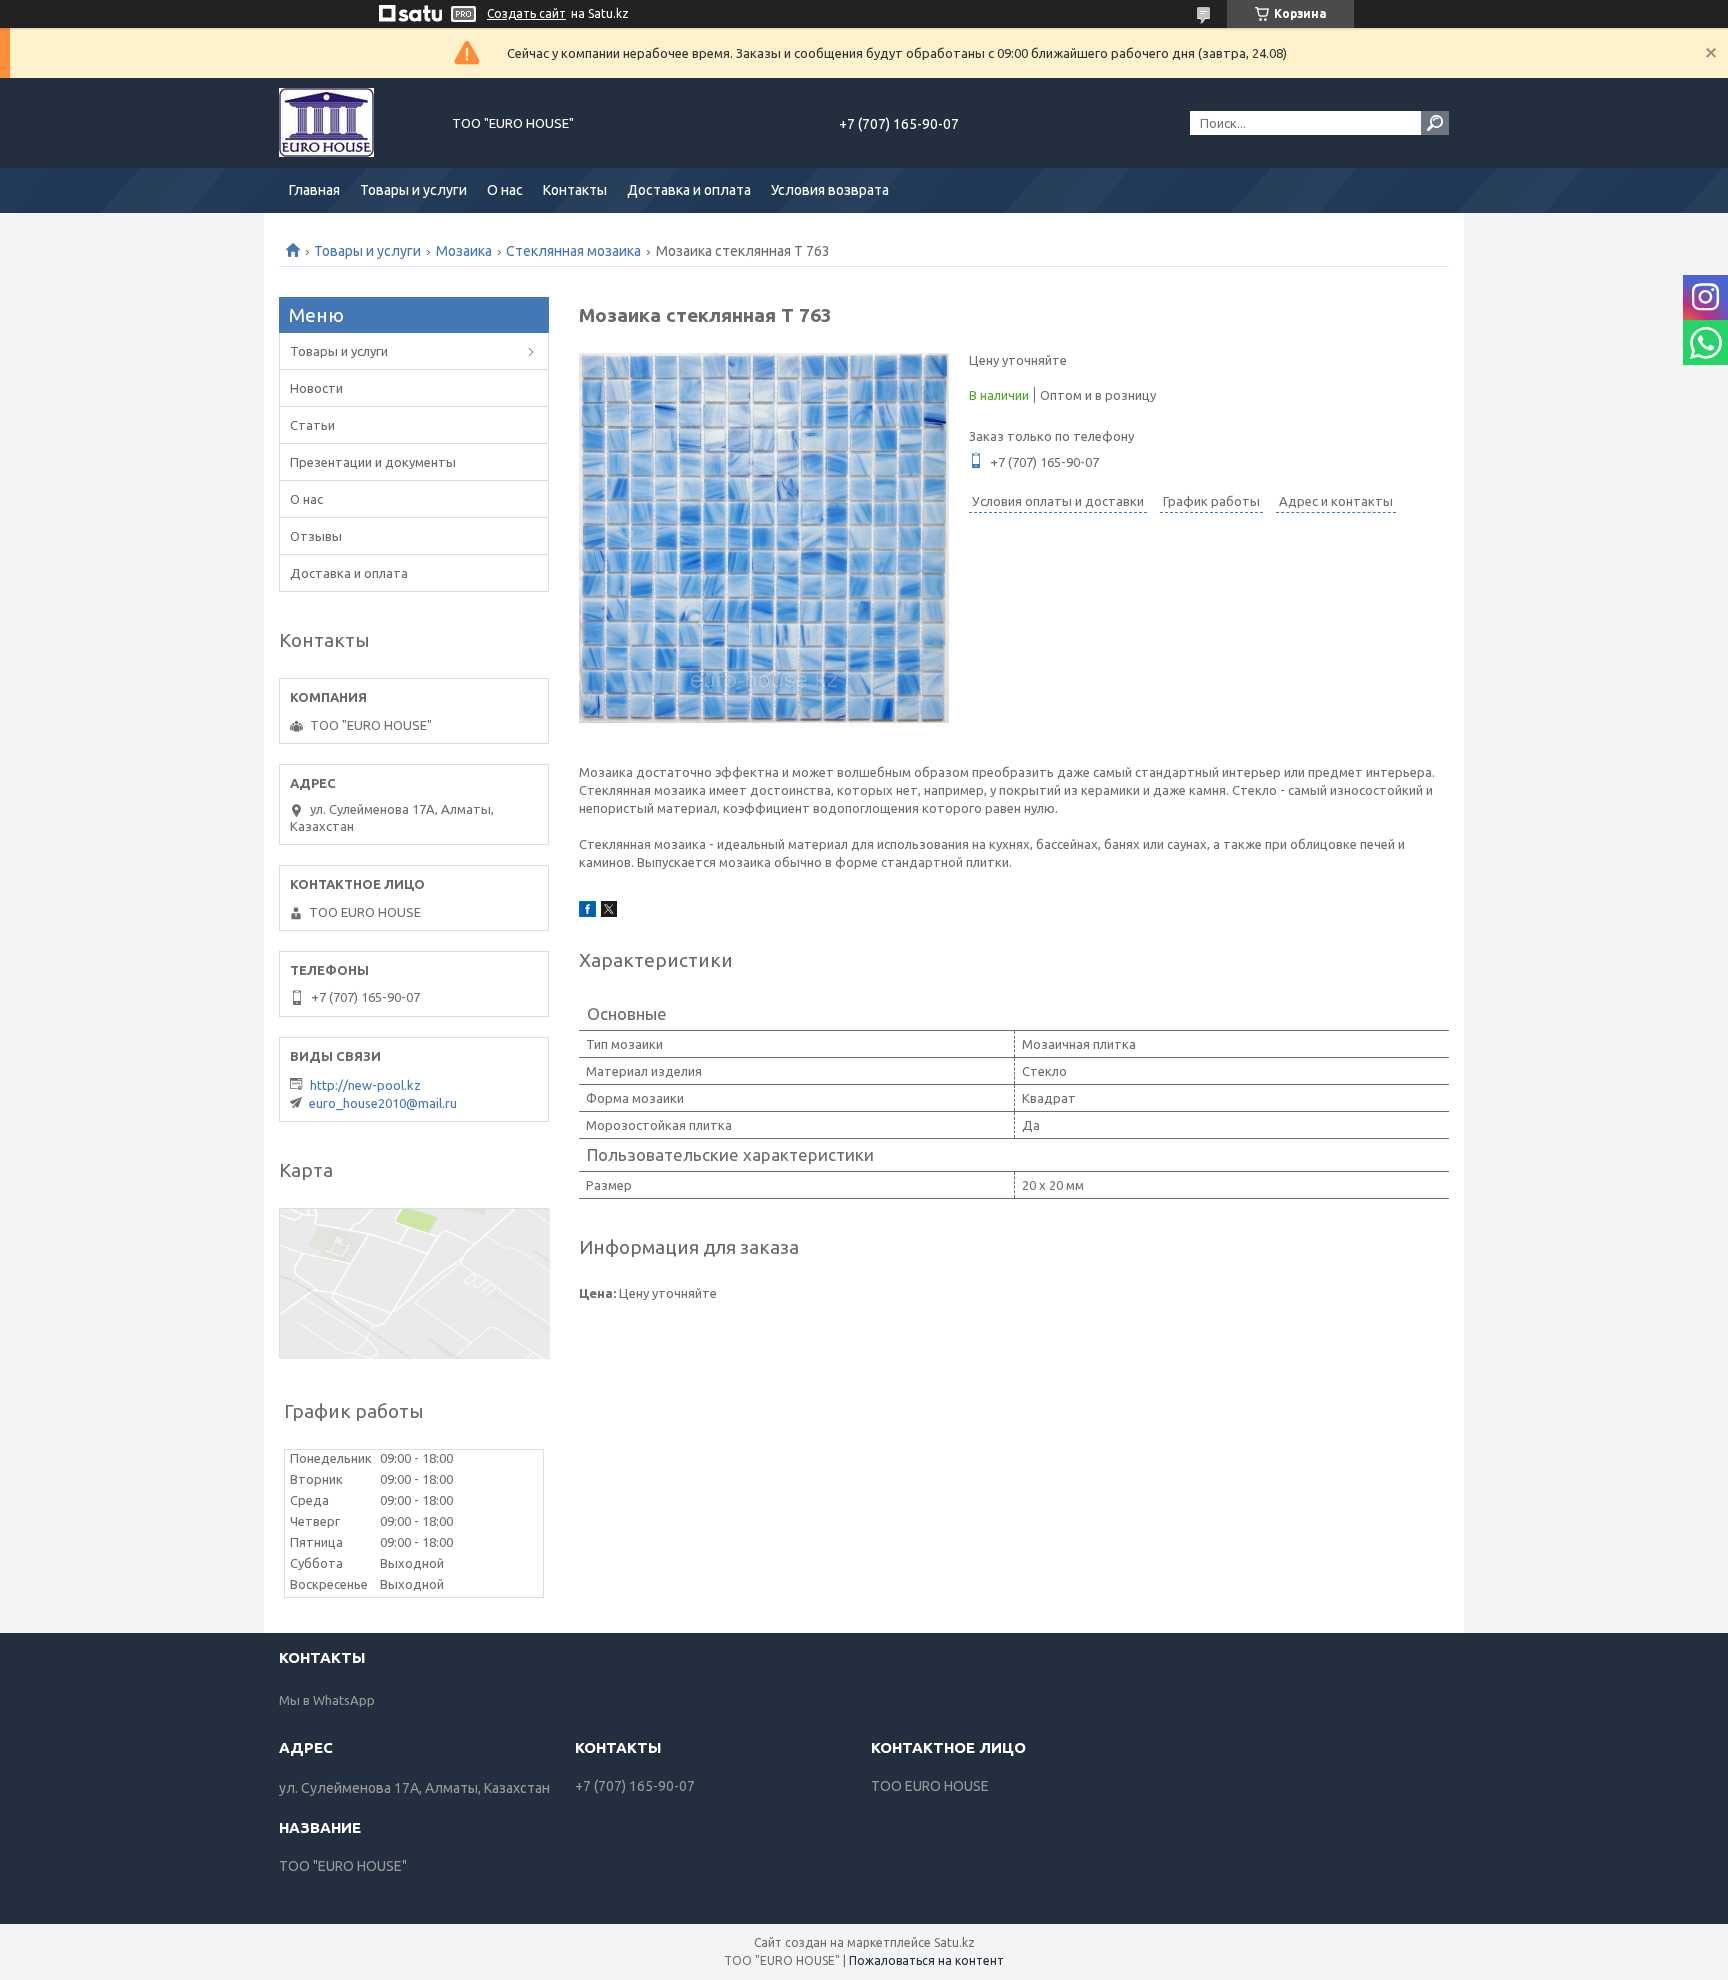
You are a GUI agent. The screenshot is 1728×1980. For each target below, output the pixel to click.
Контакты (575, 190)
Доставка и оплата (689, 190)
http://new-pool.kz (365, 1085)
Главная (314, 190)
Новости (316, 388)
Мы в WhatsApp (327, 1700)
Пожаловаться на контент (926, 1960)
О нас (505, 190)
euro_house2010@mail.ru (383, 1103)
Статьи (312, 425)
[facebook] (587, 912)
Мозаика (464, 251)
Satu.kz (954, 1942)
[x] (609, 912)
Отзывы (316, 536)
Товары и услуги (413, 190)
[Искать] (1435, 123)
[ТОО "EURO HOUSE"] (354, 123)
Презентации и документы (373, 462)
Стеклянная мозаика (573, 251)
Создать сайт (526, 13)
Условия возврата (830, 190)
